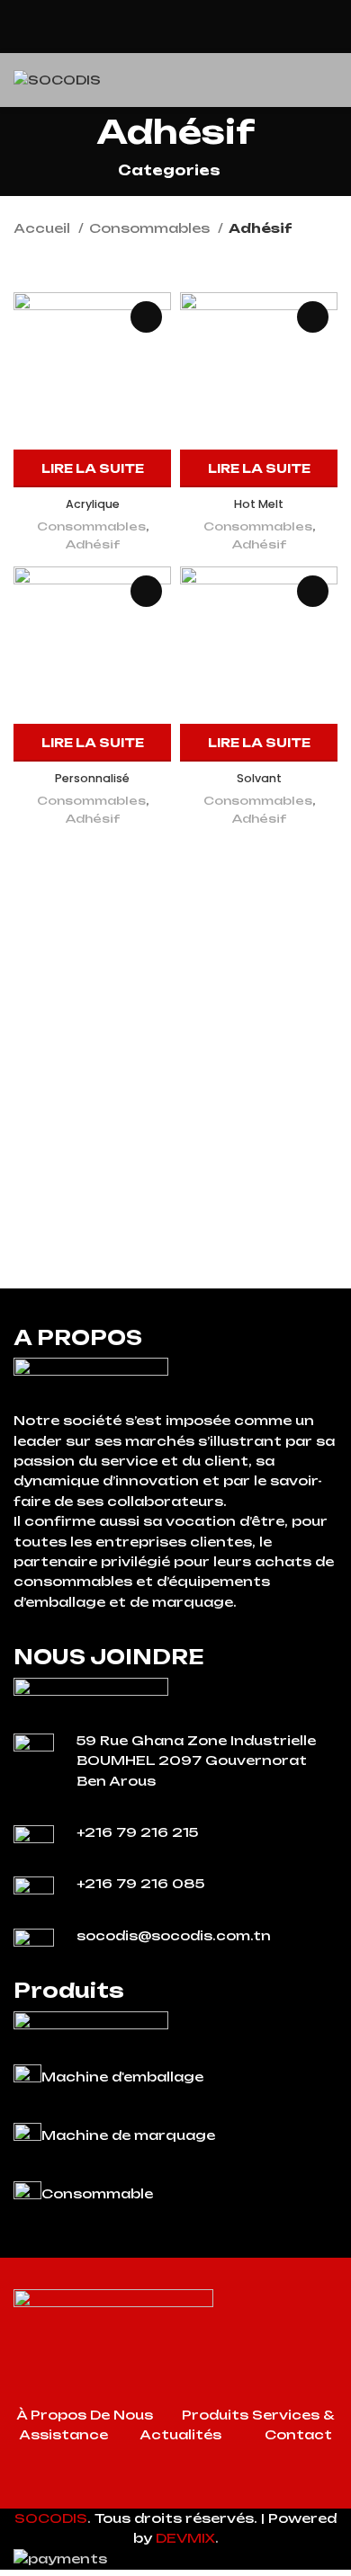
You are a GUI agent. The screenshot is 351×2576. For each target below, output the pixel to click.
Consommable (97, 2193)
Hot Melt (259, 504)
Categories (169, 170)
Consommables (151, 228)
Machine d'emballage (122, 2077)
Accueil (44, 228)
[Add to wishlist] (146, 317)
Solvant (259, 778)
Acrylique (93, 504)
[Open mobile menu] (330, 80)
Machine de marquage (128, 2135)
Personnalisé (92, 778)
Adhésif (93, 544)
